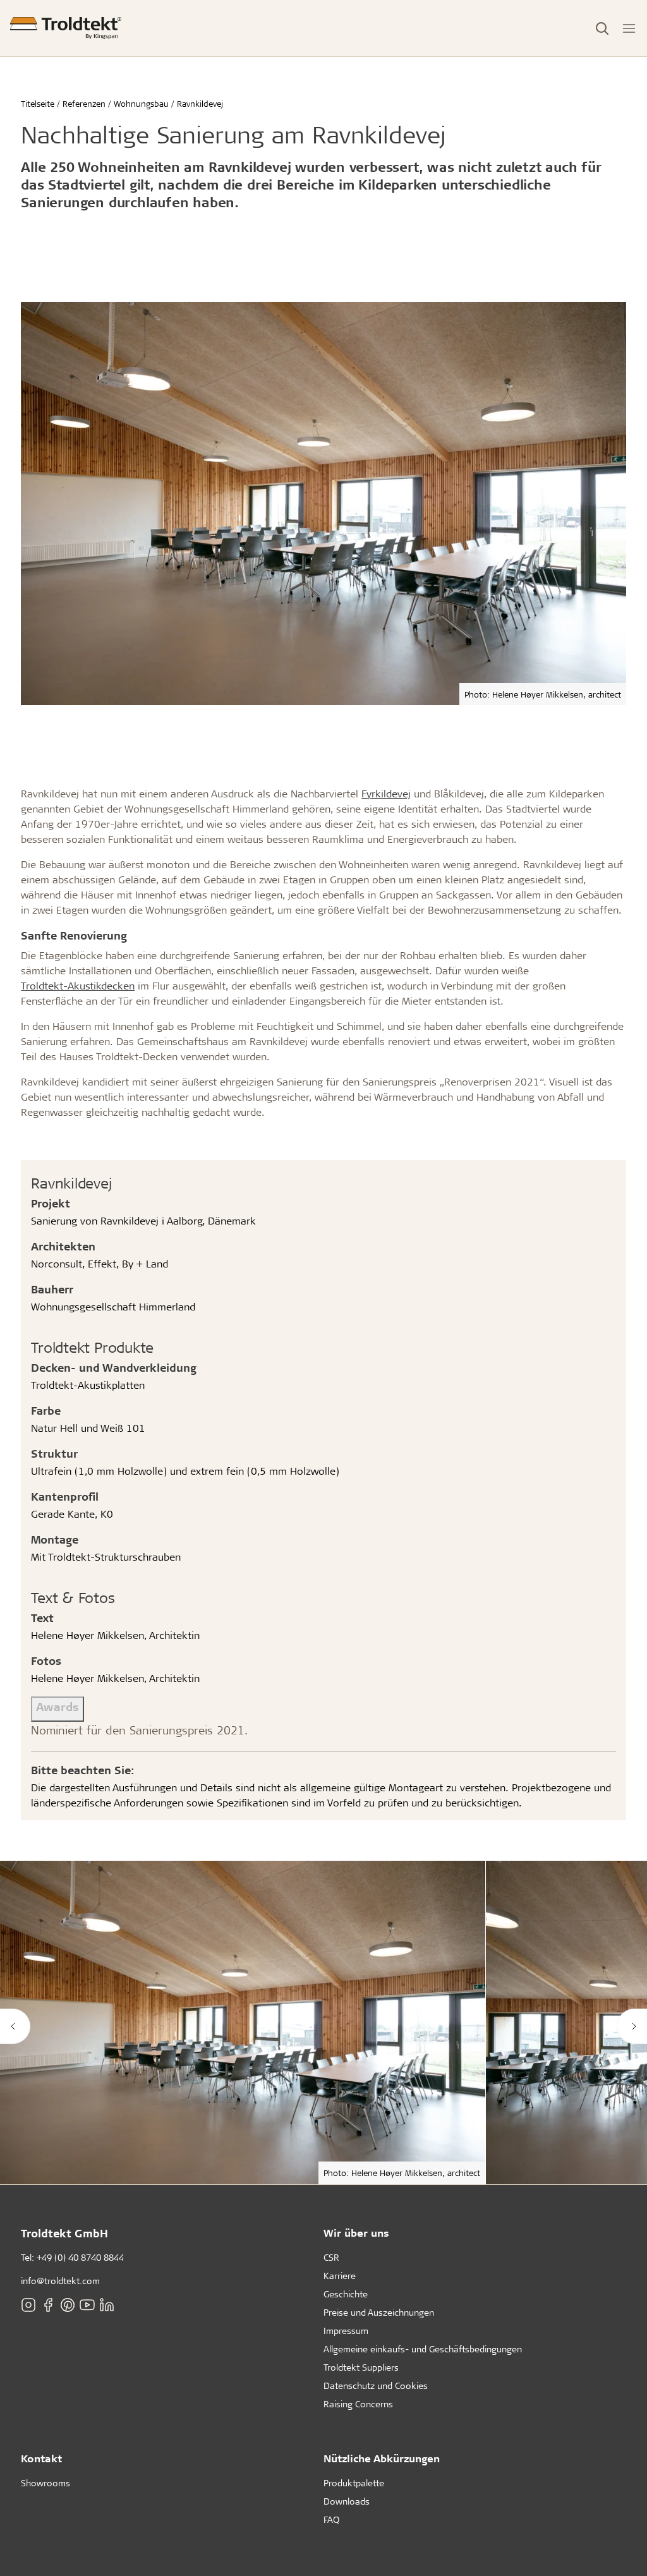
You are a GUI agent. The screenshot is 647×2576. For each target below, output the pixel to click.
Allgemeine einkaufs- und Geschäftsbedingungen (423, 2349)
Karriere (340, 2276)
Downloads (347, 2501)
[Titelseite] (66, 28)
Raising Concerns (358, 2404)
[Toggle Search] (602, 28)
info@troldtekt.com (60, 2281)
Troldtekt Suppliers (361, 2367)
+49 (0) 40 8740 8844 (80, 2257)
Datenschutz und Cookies (376, 2386)
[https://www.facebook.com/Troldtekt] (48, 2305)
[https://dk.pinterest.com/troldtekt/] (68, 2305)
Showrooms (45, 2483)
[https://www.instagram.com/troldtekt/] (28, 2305)
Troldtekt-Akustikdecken (78, 985)
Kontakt (41, 2458)
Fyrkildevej (386, 793)
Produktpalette (354, 2483)
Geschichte (346, 2294)
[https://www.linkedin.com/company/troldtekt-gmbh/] (107, 2305)
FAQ (331, 2519)
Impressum (346, 2331)
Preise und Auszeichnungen (379, 2312)
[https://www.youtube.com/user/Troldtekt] (87, 2305)
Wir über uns (356, 2233)
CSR (331, 2257)
